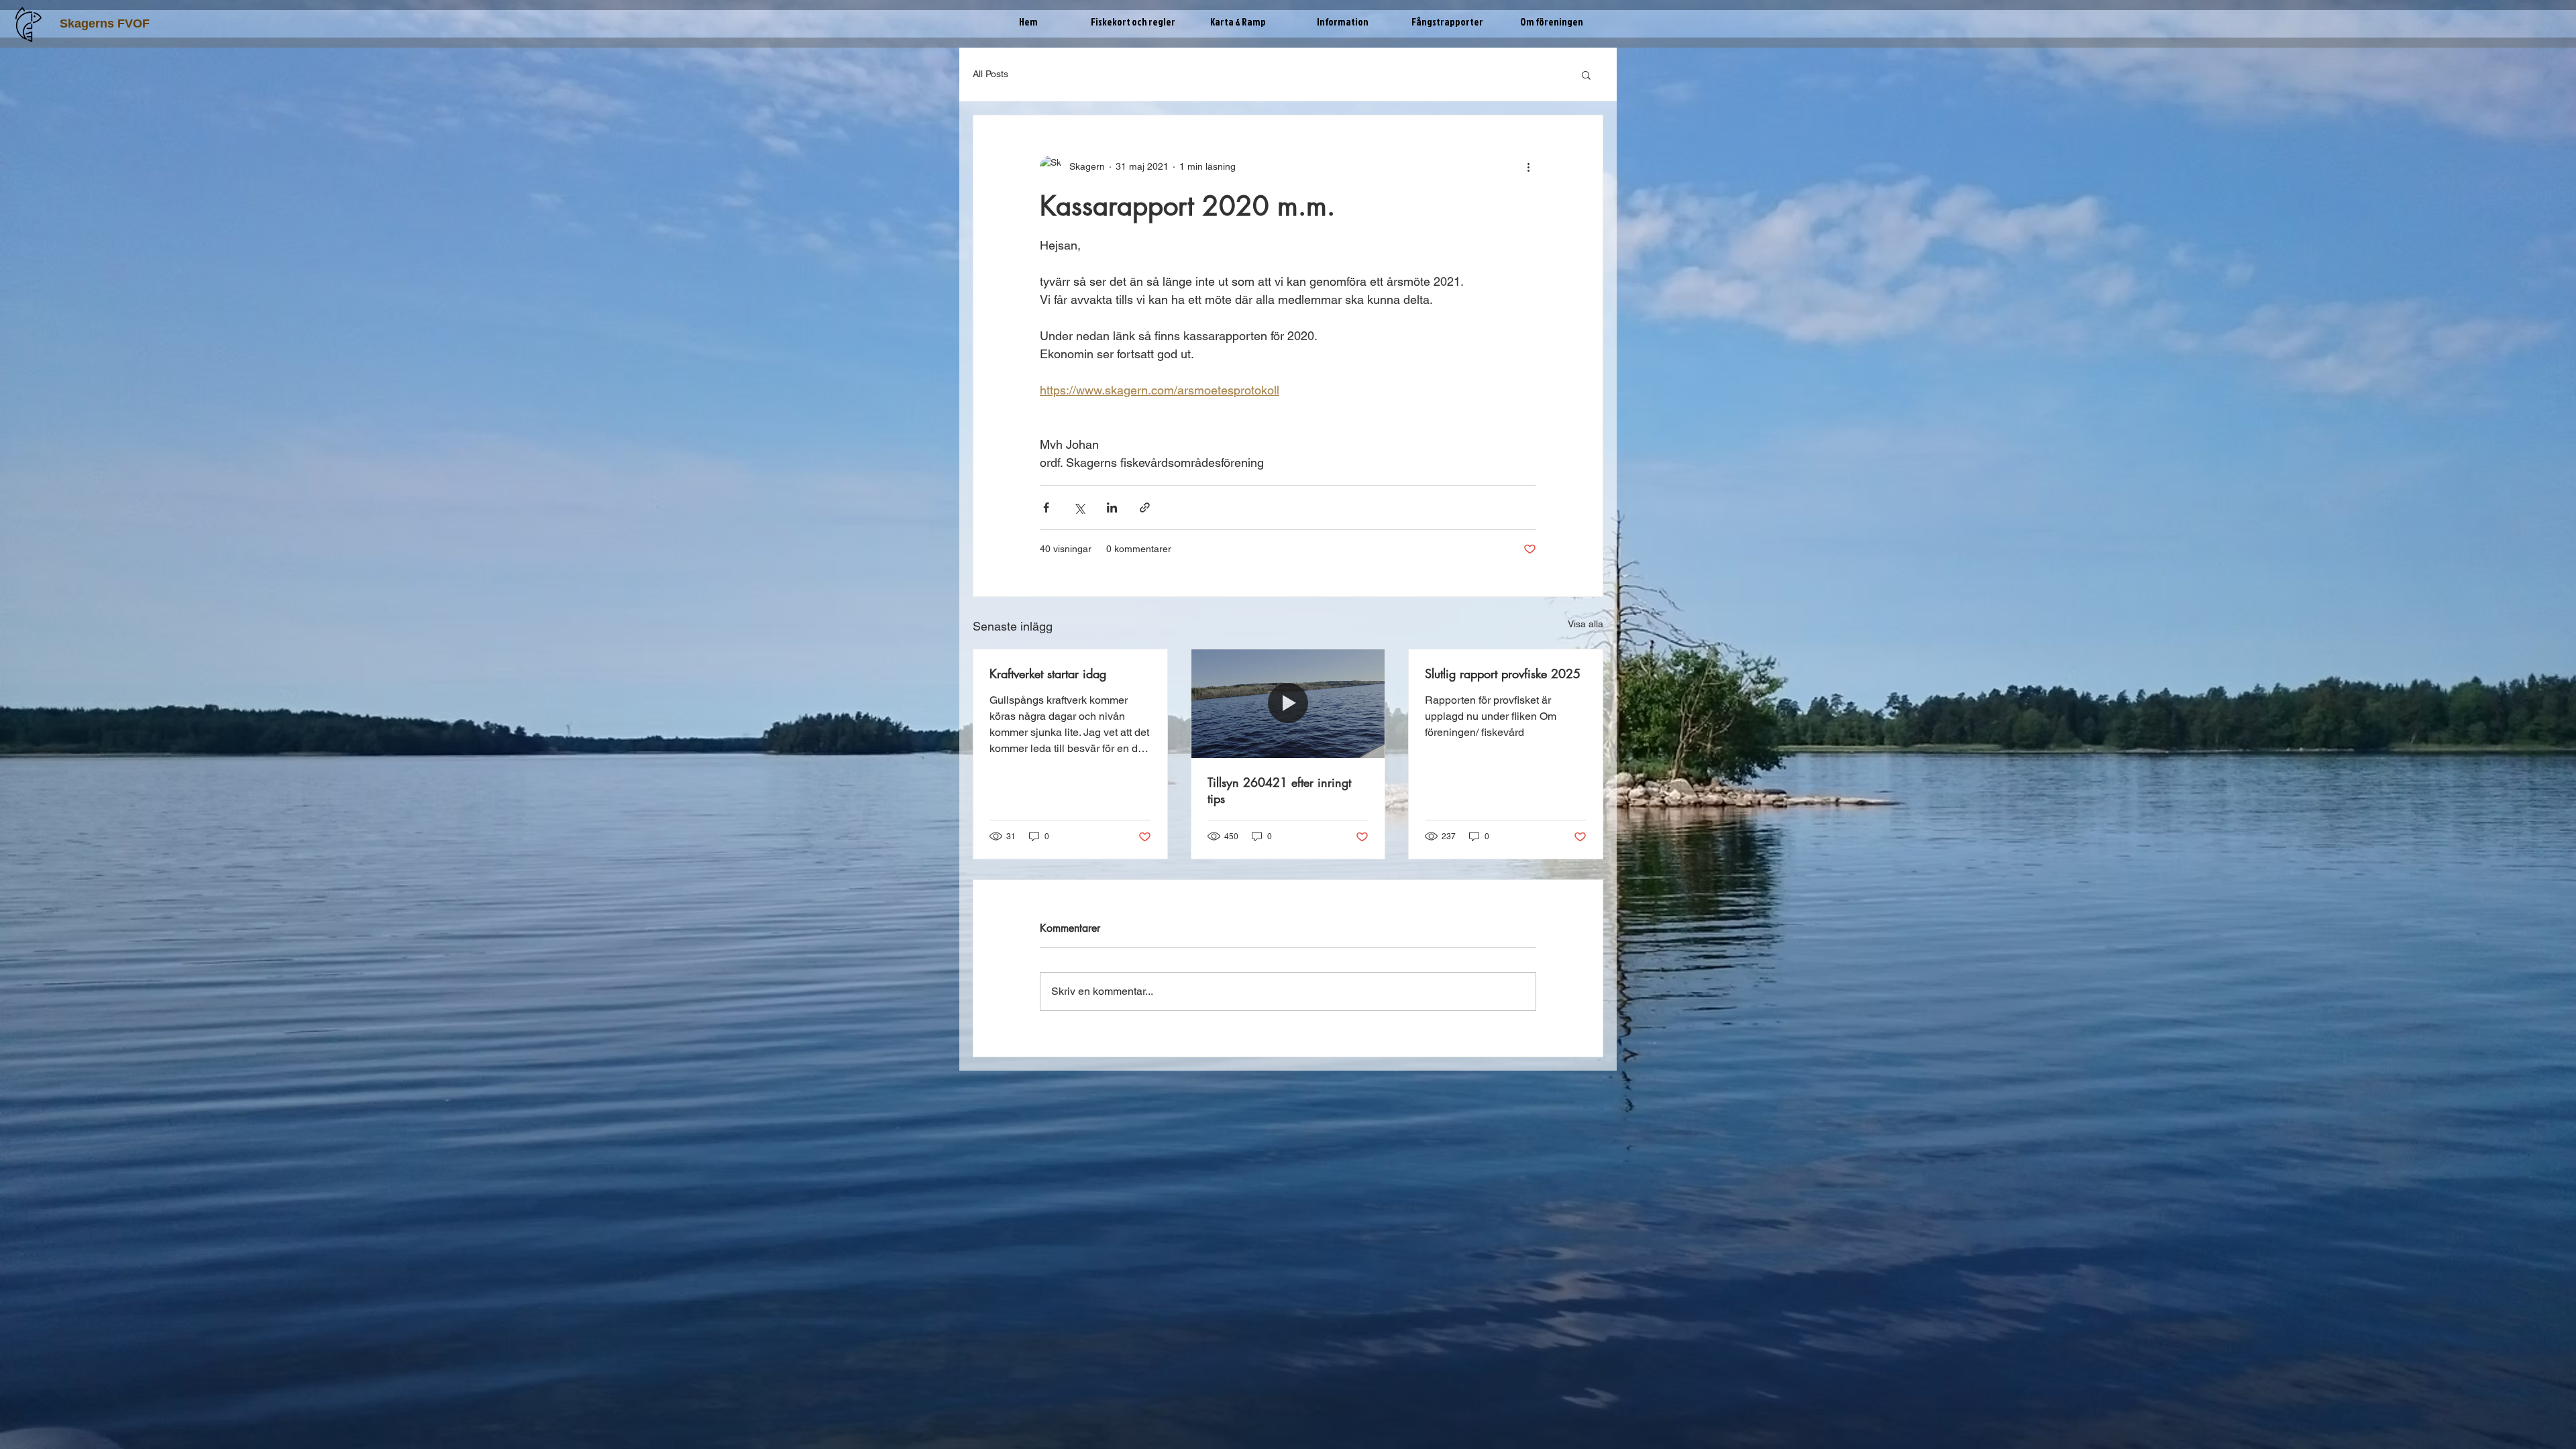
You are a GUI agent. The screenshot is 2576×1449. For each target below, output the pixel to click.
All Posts (990, 74)
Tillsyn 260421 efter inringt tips (1279, 790)
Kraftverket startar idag (1048, 674)
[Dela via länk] (1145, 507)
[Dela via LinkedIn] (1112, 507)
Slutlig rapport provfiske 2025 (1503, 674)
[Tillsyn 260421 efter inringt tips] (1288, 704)
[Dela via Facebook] (1046, 507)
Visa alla (1586, 624)
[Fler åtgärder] (1528, 166)
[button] (1133, 22)
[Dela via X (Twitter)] (1079, 507)
